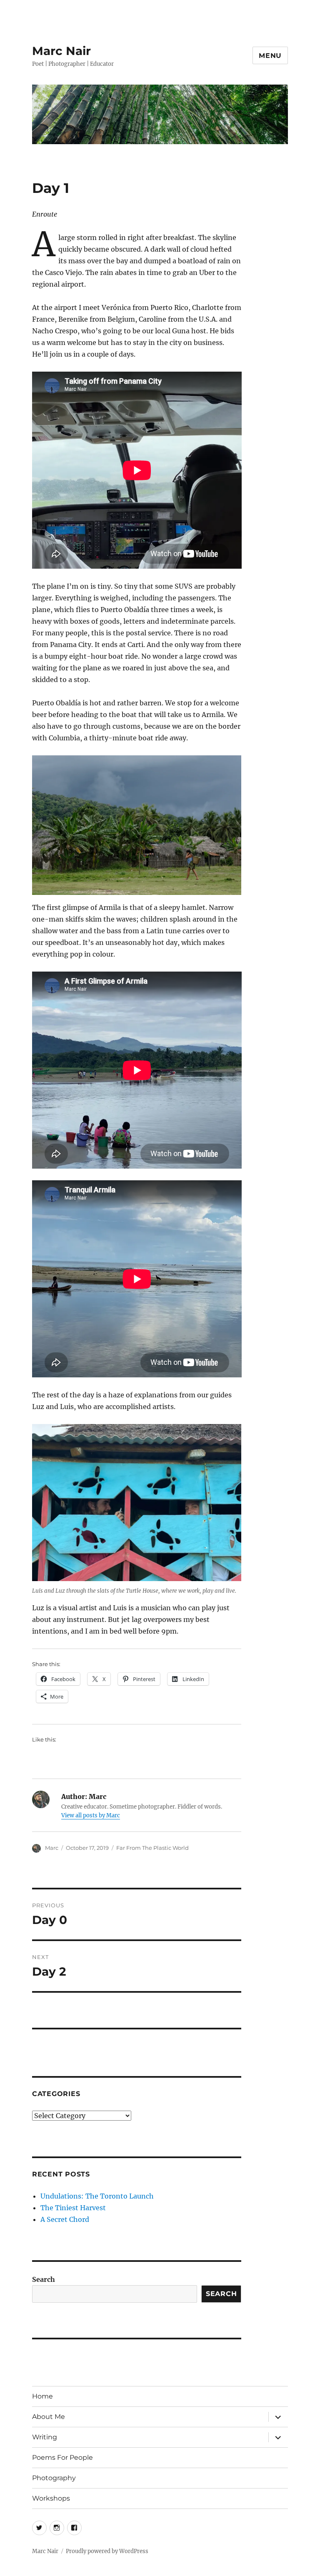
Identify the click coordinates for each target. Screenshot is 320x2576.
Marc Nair (61, 51)
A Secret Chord (65, 2219)
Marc (52, 1848)
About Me (49, 2417)
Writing (45, 2437)
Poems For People (62, 2457)
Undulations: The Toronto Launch (97, 2196)
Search (44, 2279)
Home (42, 2396)
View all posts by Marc (91, 1815)
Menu (270, 56)
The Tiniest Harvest (73, 2208)
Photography (54, 2478)
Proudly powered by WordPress (107, 2551)
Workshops (51, 2498)
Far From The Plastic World (152, 1848)
